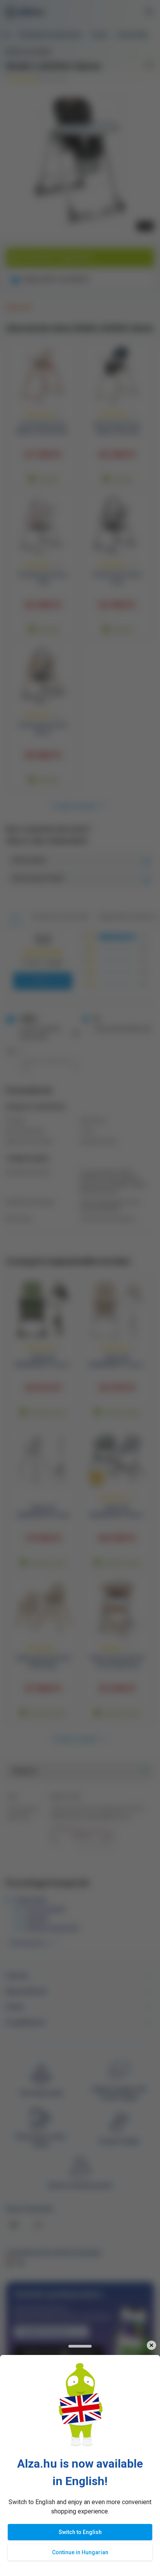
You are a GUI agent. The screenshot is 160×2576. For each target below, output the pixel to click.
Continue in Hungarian (80, 2552)
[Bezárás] (151, 2345)
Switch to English (80, 2532)
